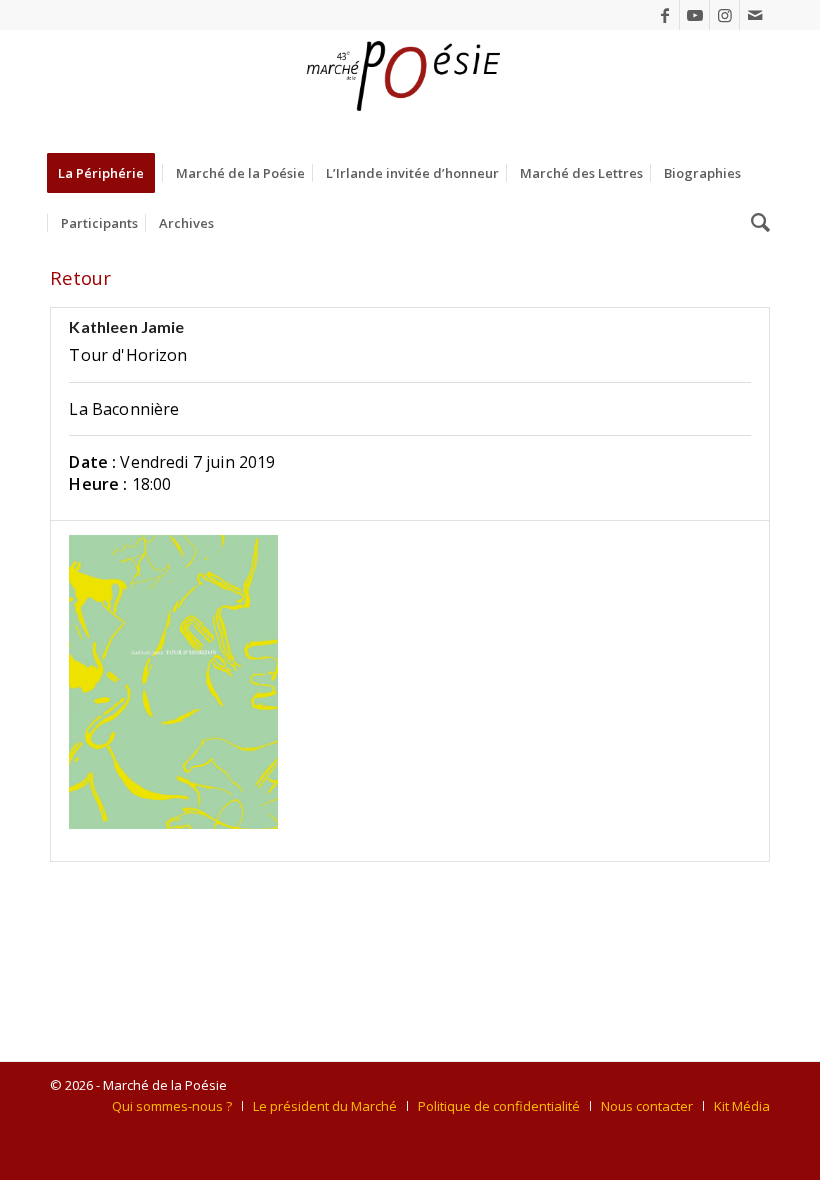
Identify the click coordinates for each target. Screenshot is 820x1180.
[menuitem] (107, 173)
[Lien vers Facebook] (664, 15)
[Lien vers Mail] (755, 15)
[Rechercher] (755, 223)
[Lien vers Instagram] (724, 15)
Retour (80, 277)
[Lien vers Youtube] (694, 15)
